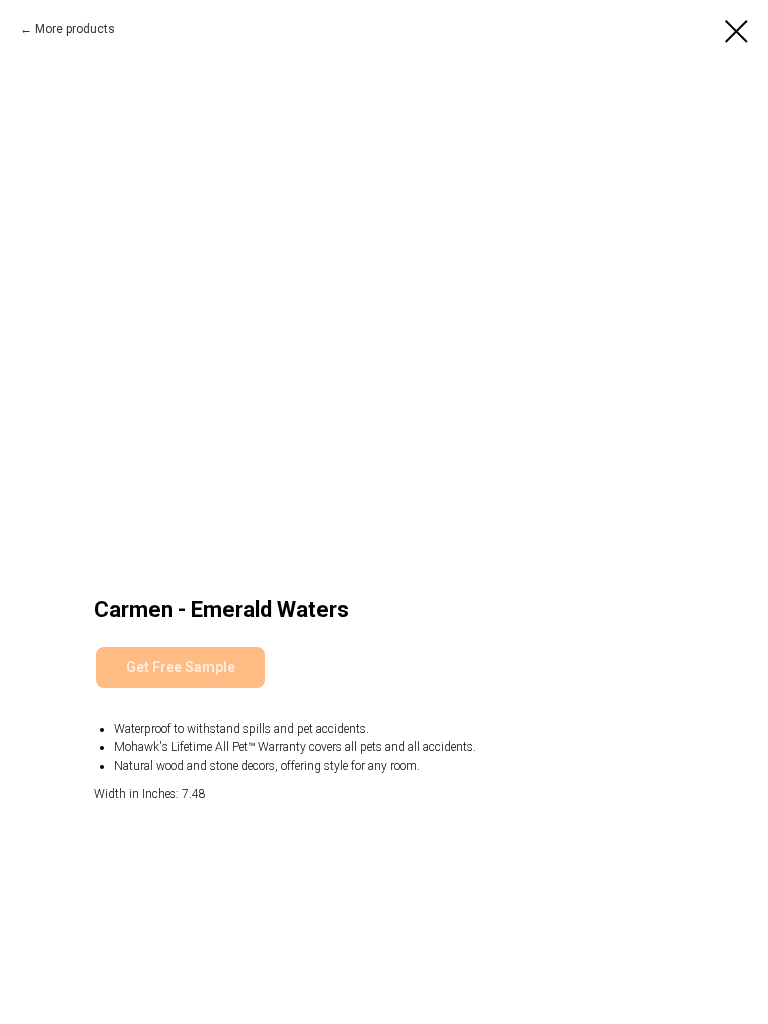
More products (75, 29)
